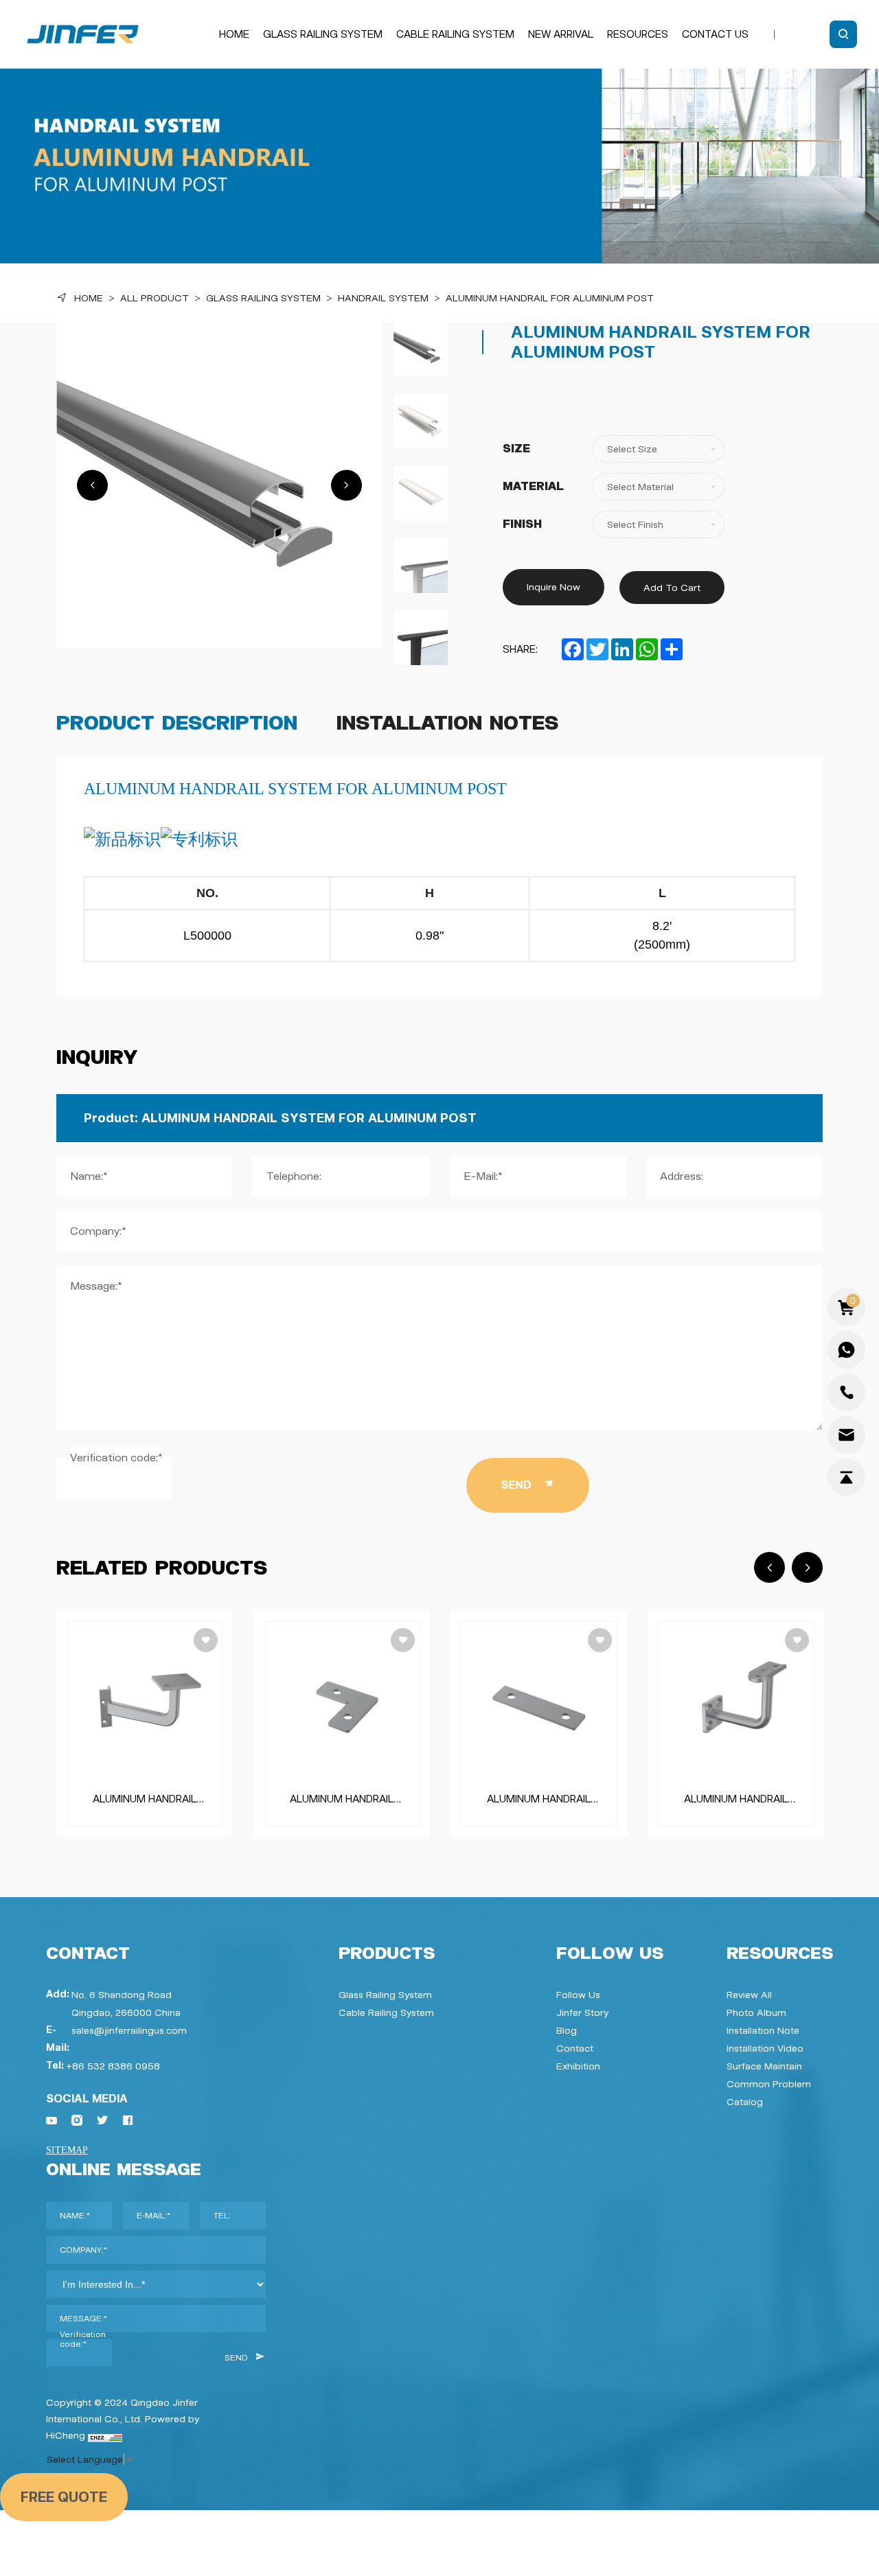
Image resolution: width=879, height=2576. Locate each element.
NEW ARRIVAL (561, 34)
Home (89, 298)
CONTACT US (715, 34)
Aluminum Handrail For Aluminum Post (550, 298)
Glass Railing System (263, 298)
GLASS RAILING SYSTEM (323, 34)
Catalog (745, 2102)
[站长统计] (105, 2435)
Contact (575, 2048)
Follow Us (578, 1995)
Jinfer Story (582, 2012)
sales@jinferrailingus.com (129, 2030)
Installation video (765, 2048)
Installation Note (763, 2030)
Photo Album (756, 2012)
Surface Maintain (764, 2066)
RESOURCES (638, 34)
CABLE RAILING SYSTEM (455, 34)
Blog (567, 2030)
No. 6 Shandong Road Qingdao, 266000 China (126, 2004)
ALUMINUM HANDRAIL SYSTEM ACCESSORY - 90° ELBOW (342, 1799)
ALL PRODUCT (155, 298)
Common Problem (769, 2084)
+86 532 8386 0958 (113, 2066)
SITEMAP (67, 2150)
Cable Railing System (386, 2012)
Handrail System (383, 298)
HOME (234, 34)
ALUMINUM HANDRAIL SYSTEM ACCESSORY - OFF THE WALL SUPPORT (736, 1799)
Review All (749, 1995)
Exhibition (578, 2066)
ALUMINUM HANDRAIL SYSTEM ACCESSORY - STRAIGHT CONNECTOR (539, 1799)
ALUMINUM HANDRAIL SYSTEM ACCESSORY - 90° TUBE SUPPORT (145, 1799)
